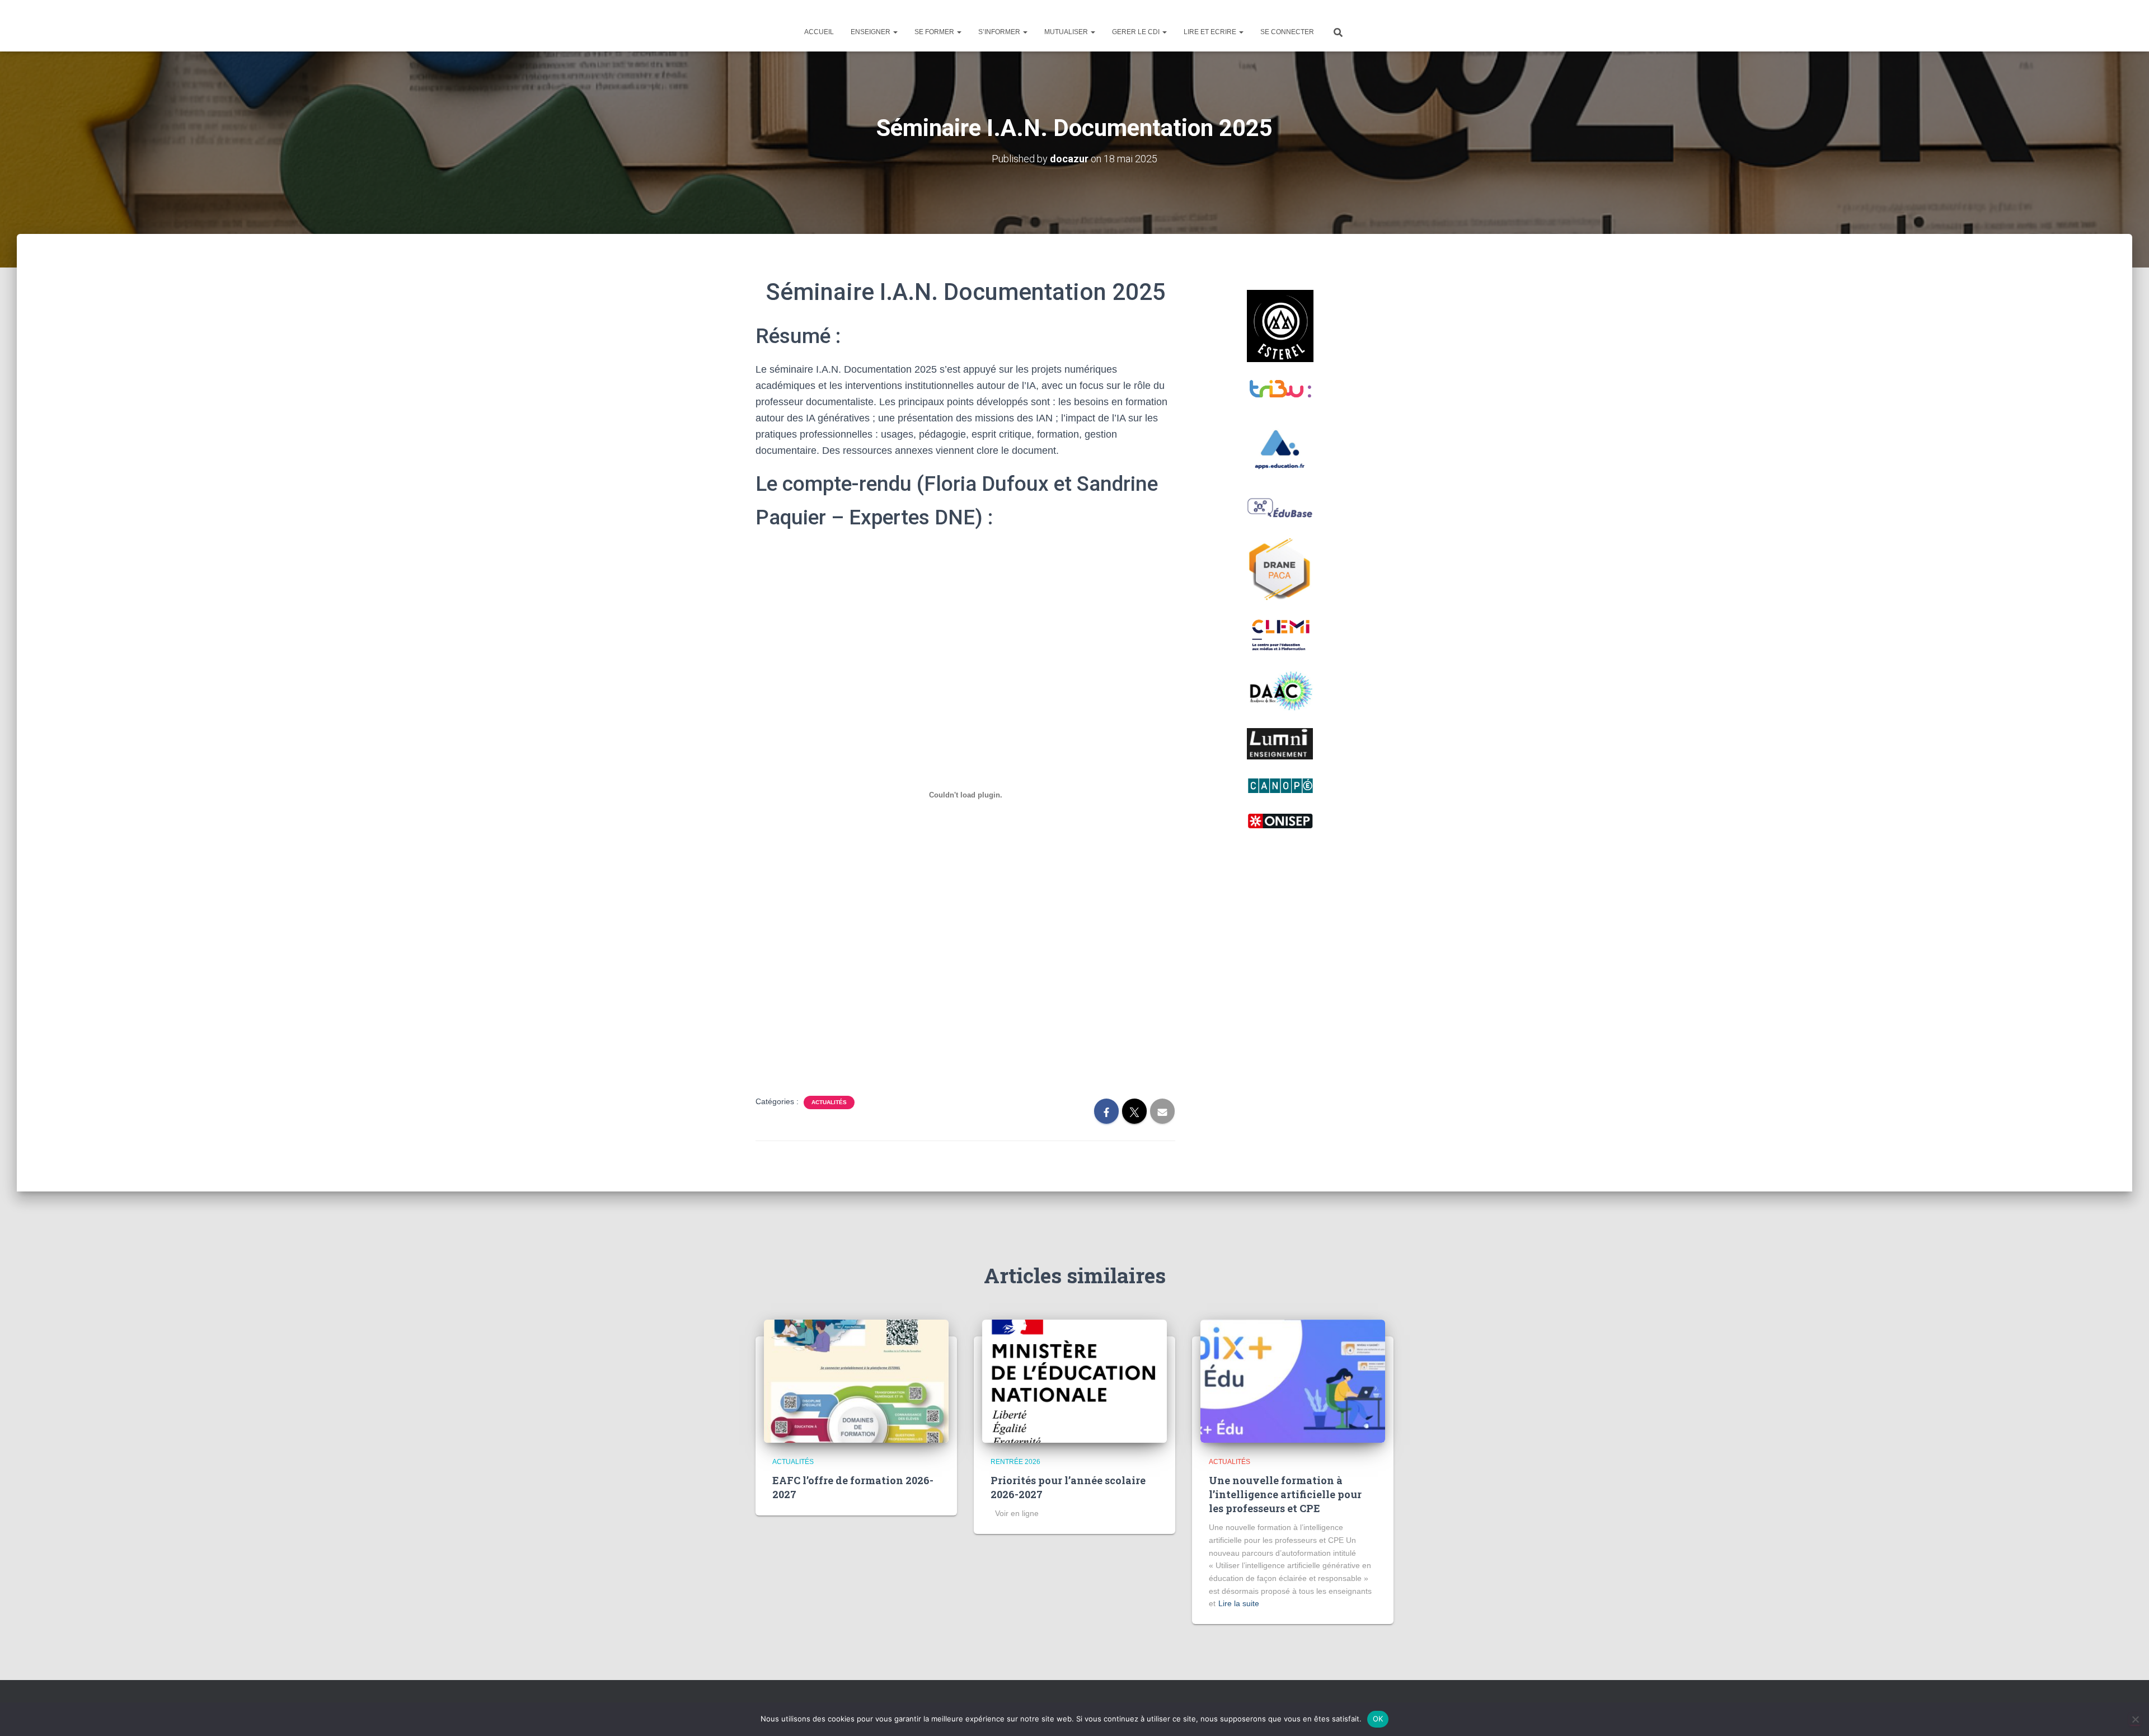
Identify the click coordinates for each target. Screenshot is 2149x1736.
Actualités (829, 1102)
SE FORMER (935, 32)
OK (1378, 1719)
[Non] (2135, 1719)
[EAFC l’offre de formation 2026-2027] (856, 1381)
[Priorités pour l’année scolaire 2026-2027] (1074, 1381)
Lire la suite (1239, 1603)
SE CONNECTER (1287, 32)
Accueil (819, 32)
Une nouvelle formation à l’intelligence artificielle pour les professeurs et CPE (1285, 1494)
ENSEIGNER (871, 32)
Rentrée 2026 (1015, 1462)
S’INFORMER (1000, 32)
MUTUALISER (1067, 32)
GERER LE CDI (1137, 32)
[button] (895, 32)
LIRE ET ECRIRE (1211, 32)
